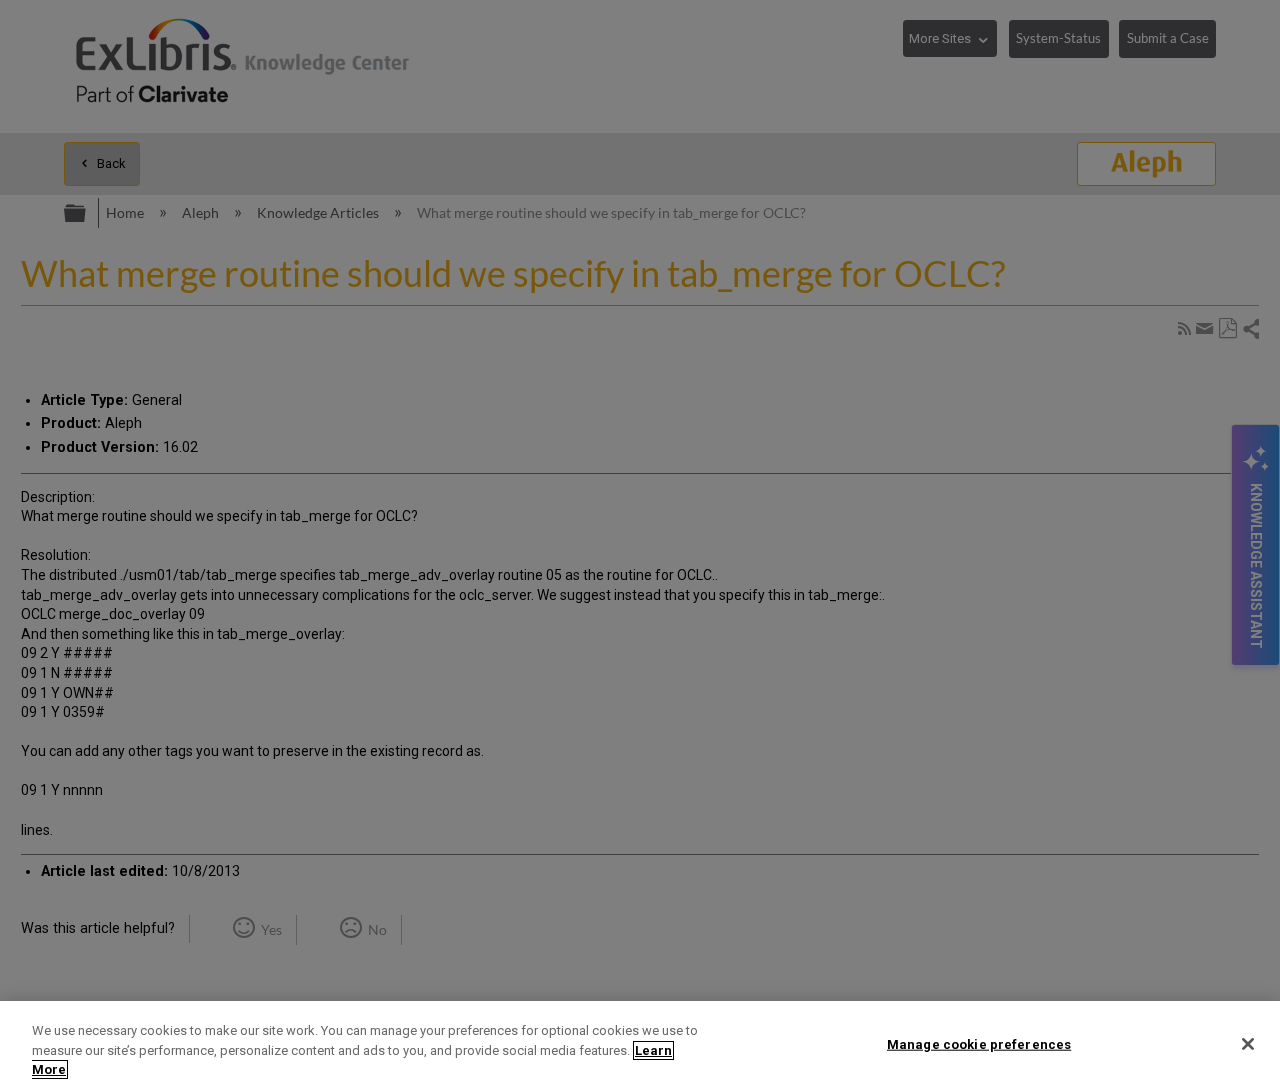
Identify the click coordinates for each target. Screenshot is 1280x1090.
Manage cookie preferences (979, 1043)
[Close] (1248, 1044)
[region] (640, 1045)
